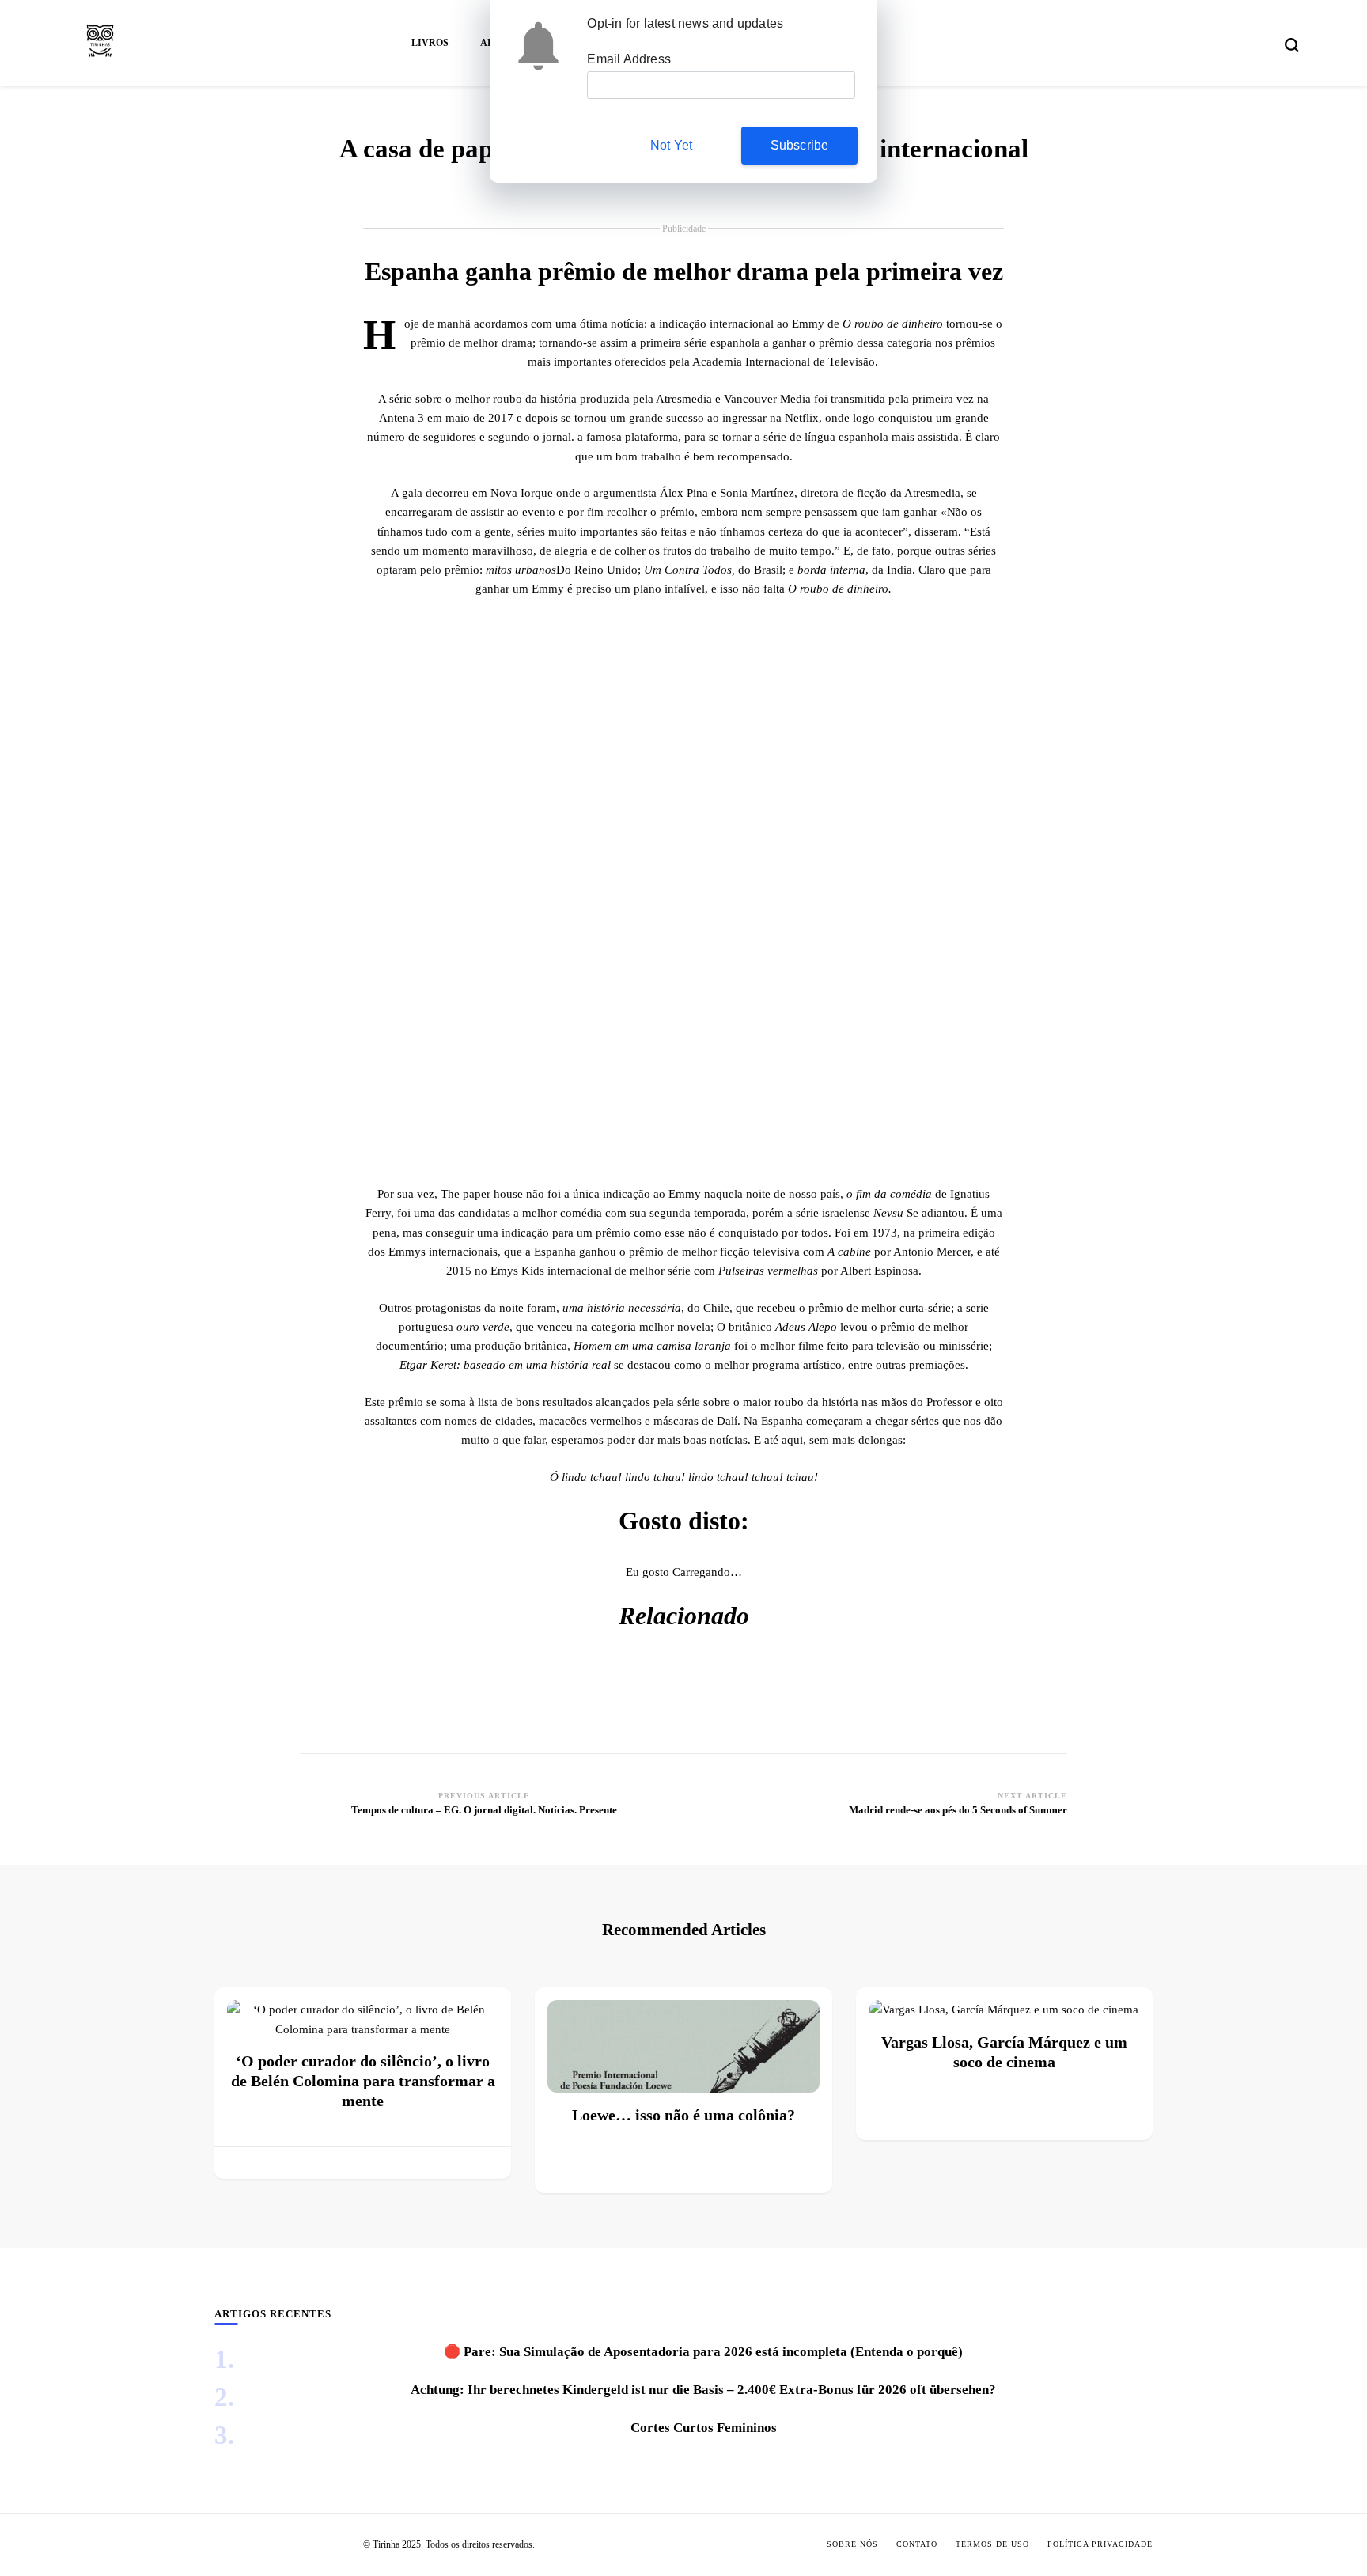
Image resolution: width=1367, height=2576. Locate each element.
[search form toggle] (1292, 45)
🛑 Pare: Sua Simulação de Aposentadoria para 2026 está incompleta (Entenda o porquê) (703, 2352)
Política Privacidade (1100, 2544)
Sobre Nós (852, 2544)
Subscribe (800, 145)
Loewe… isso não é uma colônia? (683, 2115)
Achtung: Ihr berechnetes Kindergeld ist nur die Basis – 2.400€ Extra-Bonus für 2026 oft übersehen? (703, 2390)
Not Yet (671, 145)
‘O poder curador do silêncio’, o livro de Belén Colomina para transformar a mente (363, 2081)
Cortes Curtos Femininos (704, 2428)
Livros (430, 43)
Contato (917, 2544)
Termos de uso (992, 2544)
